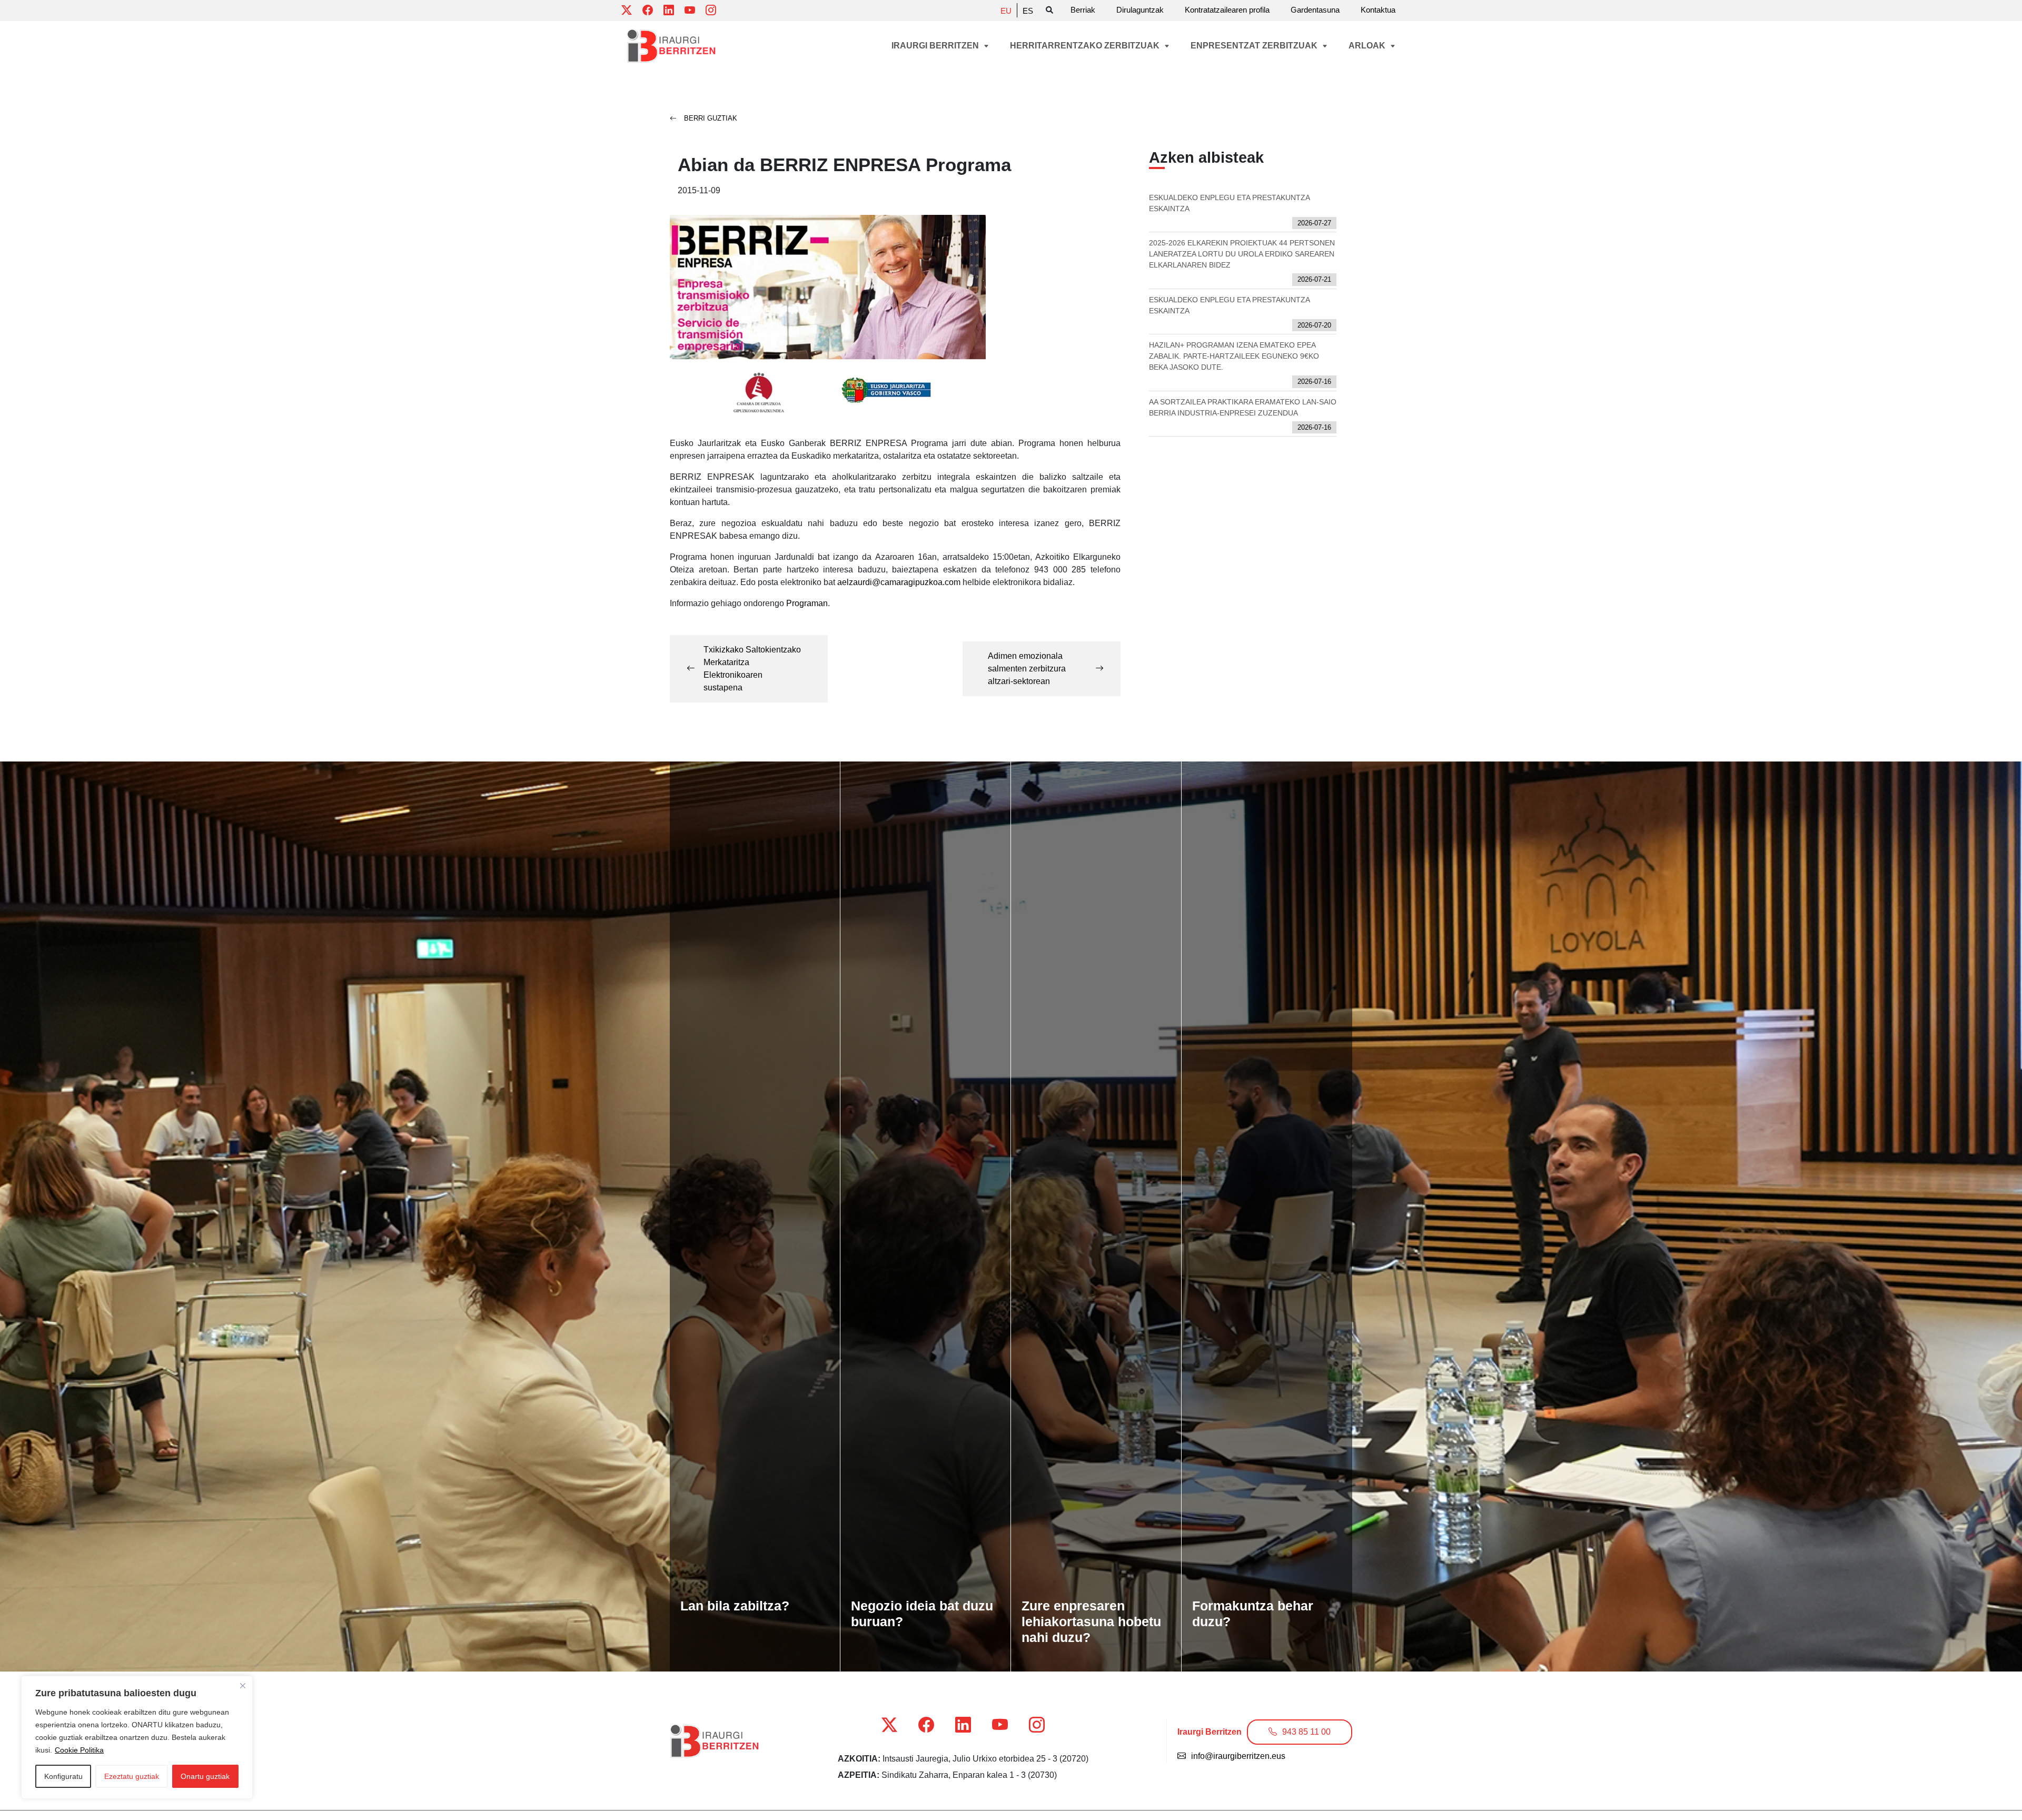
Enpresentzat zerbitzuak (1255, 46)
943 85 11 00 (1306, 1732)
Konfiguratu (63, 1776)
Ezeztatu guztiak (132, 1776)
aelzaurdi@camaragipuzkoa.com (900, 582)
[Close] (243, 1686)
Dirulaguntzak (1140, 10)
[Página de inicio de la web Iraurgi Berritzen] (671, 46)
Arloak (1368, 46)
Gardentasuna (1315, 10)
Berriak (1083, 10)
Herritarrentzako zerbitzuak (1086, 46)
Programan (807, 603)
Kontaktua (1378, 10)
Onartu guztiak (205, 1776)
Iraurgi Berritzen (936, 46)
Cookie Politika (79, 1750)
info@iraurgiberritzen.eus (1238, 1756)
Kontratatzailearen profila (1227, 10)
